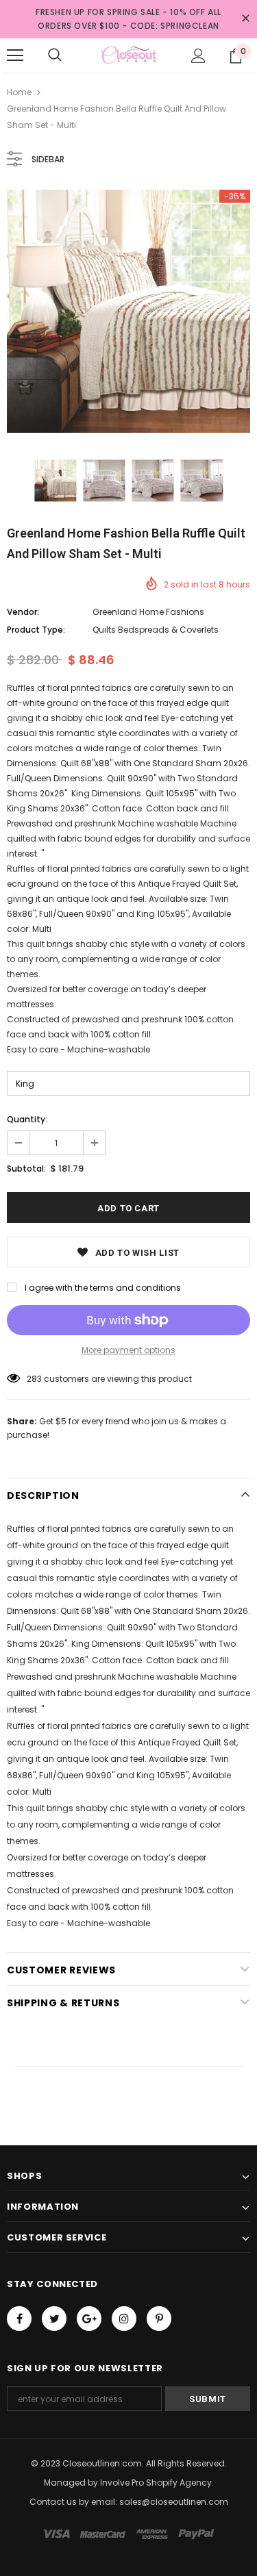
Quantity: (27, 1119)
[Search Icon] (55, 55)
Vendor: (23, 612)
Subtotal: (26, 1169)
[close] (245, 19)
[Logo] (128, 55)
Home (19, 92)
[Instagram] (124, 2319)
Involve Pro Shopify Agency (156, 2483)
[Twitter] (54, 2319)
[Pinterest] (159, 2319)
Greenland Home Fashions (148, 612)
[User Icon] (198, 56)
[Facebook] (19, 2319)
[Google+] (89, 2319)
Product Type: (36, 630)
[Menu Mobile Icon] (15, 55)
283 (34, 1379)
